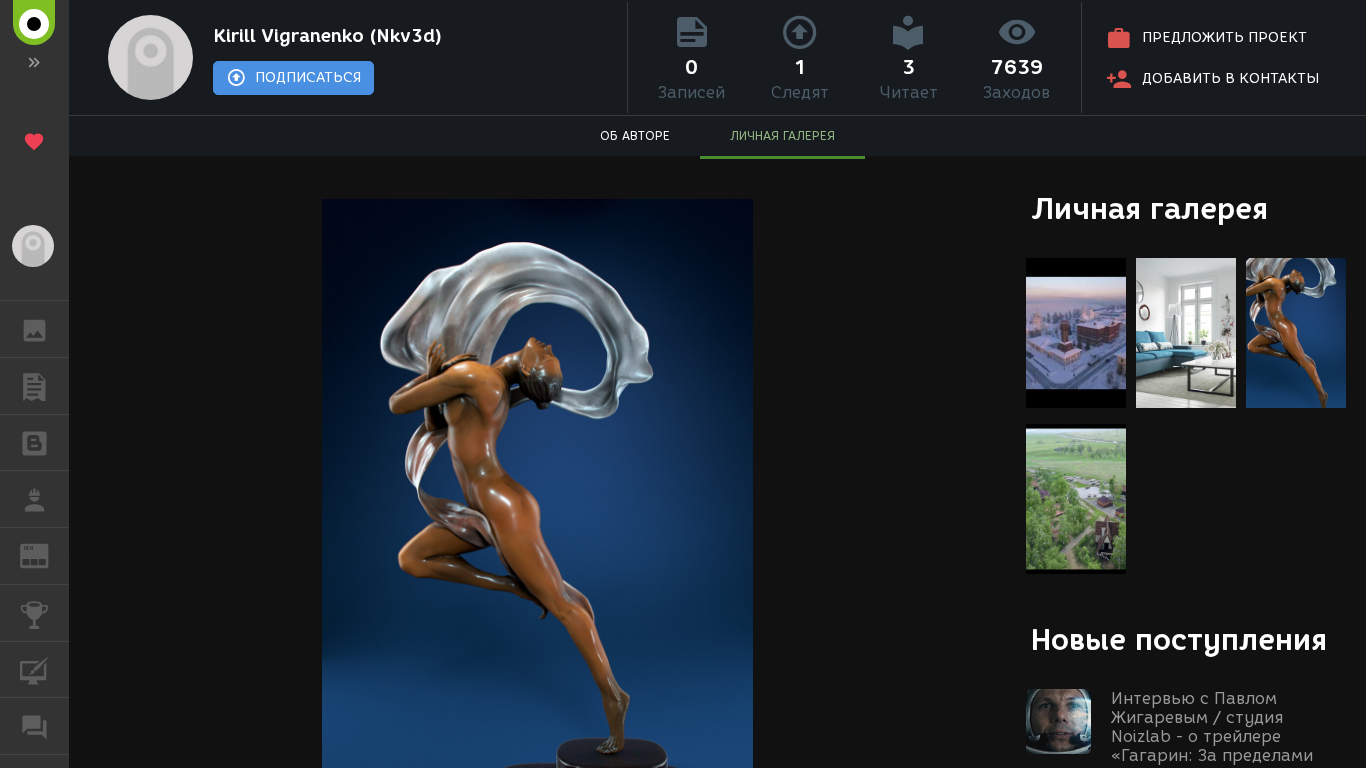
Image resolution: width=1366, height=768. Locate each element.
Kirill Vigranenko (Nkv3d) (327, 36)
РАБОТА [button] (34, 499)
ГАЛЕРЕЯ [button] (34, 329)
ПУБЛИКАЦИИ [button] (34, 386)
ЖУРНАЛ (46, 554)
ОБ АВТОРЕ (635, 135)
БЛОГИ (34, 443)
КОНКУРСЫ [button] (34, 613)
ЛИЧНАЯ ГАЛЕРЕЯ (782, 135)
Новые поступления (1179, 639)
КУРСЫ (34, 670)
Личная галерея (1149, 208)
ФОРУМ (34, 726)
